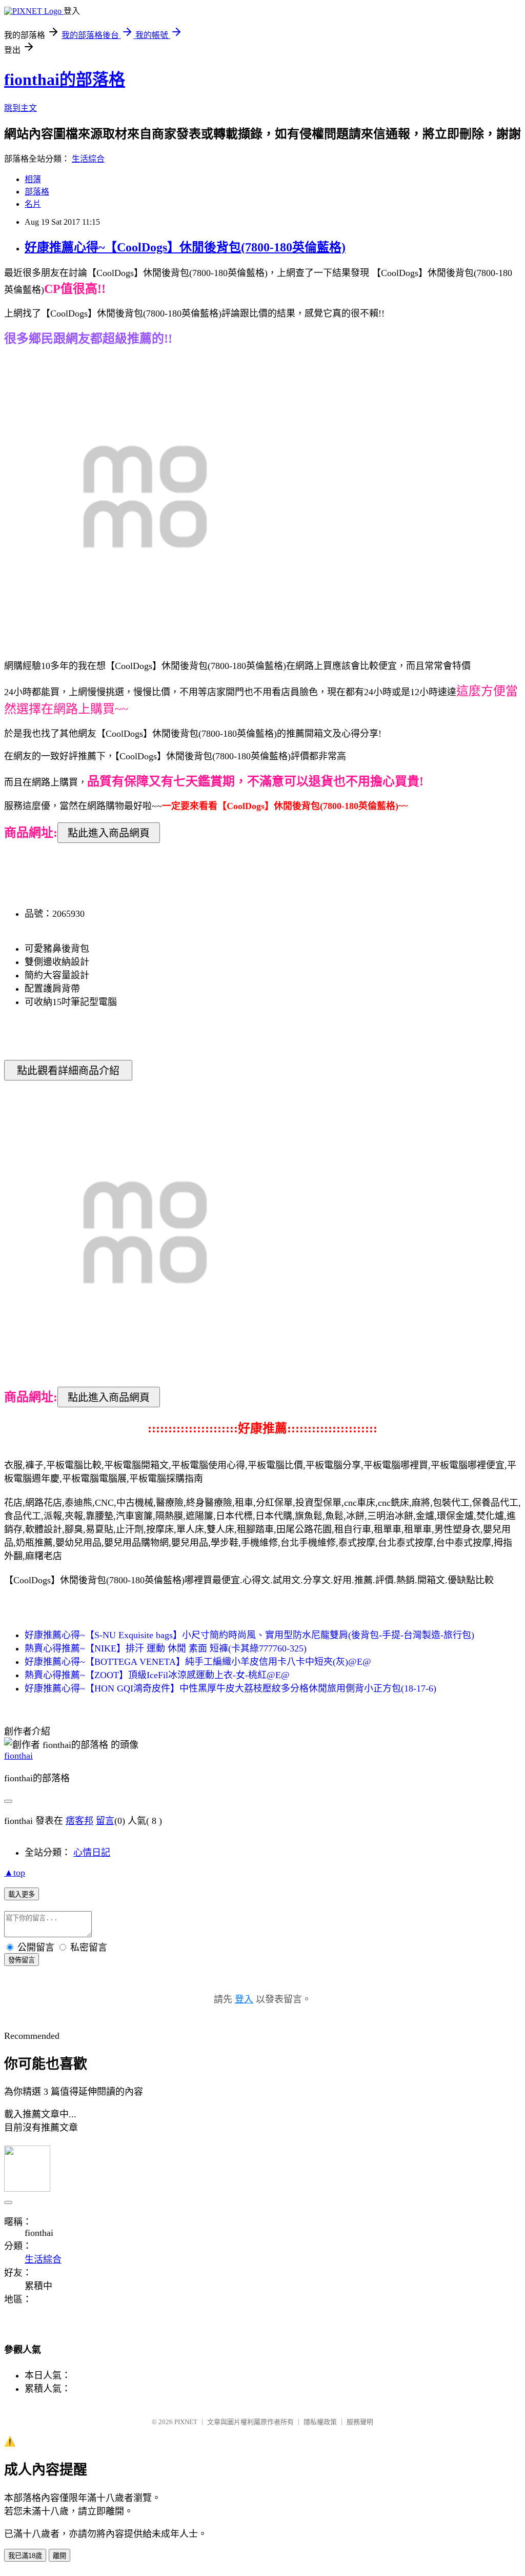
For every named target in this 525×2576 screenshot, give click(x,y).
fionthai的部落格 (65, 80)
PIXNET (186, 2422)
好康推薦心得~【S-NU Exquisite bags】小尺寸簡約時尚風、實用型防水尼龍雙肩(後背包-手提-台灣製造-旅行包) (249, 1635)
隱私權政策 (320, 2422)
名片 (33, 204)
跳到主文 (21, 108)
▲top (15, 1873)
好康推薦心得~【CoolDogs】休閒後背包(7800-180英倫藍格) (185, 247)
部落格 (37, 192)
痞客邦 (79, 1821)
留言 (105, 1821)
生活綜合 (88, 159)
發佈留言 (22, 1960)
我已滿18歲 (25, 2556)
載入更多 (22, 1894)
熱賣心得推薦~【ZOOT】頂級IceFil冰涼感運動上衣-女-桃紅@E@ (157, 1675)
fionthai (18, 1756)
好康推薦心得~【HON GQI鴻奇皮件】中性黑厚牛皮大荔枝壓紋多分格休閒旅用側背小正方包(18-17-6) (230, 1688)
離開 (59, 2556)
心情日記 (92, 1853)
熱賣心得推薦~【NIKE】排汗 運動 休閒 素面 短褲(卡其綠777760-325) (166, 1648)
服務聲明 (360, 2422)
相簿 (33, 179)
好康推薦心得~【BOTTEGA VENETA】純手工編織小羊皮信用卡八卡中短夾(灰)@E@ (198, 1662)
